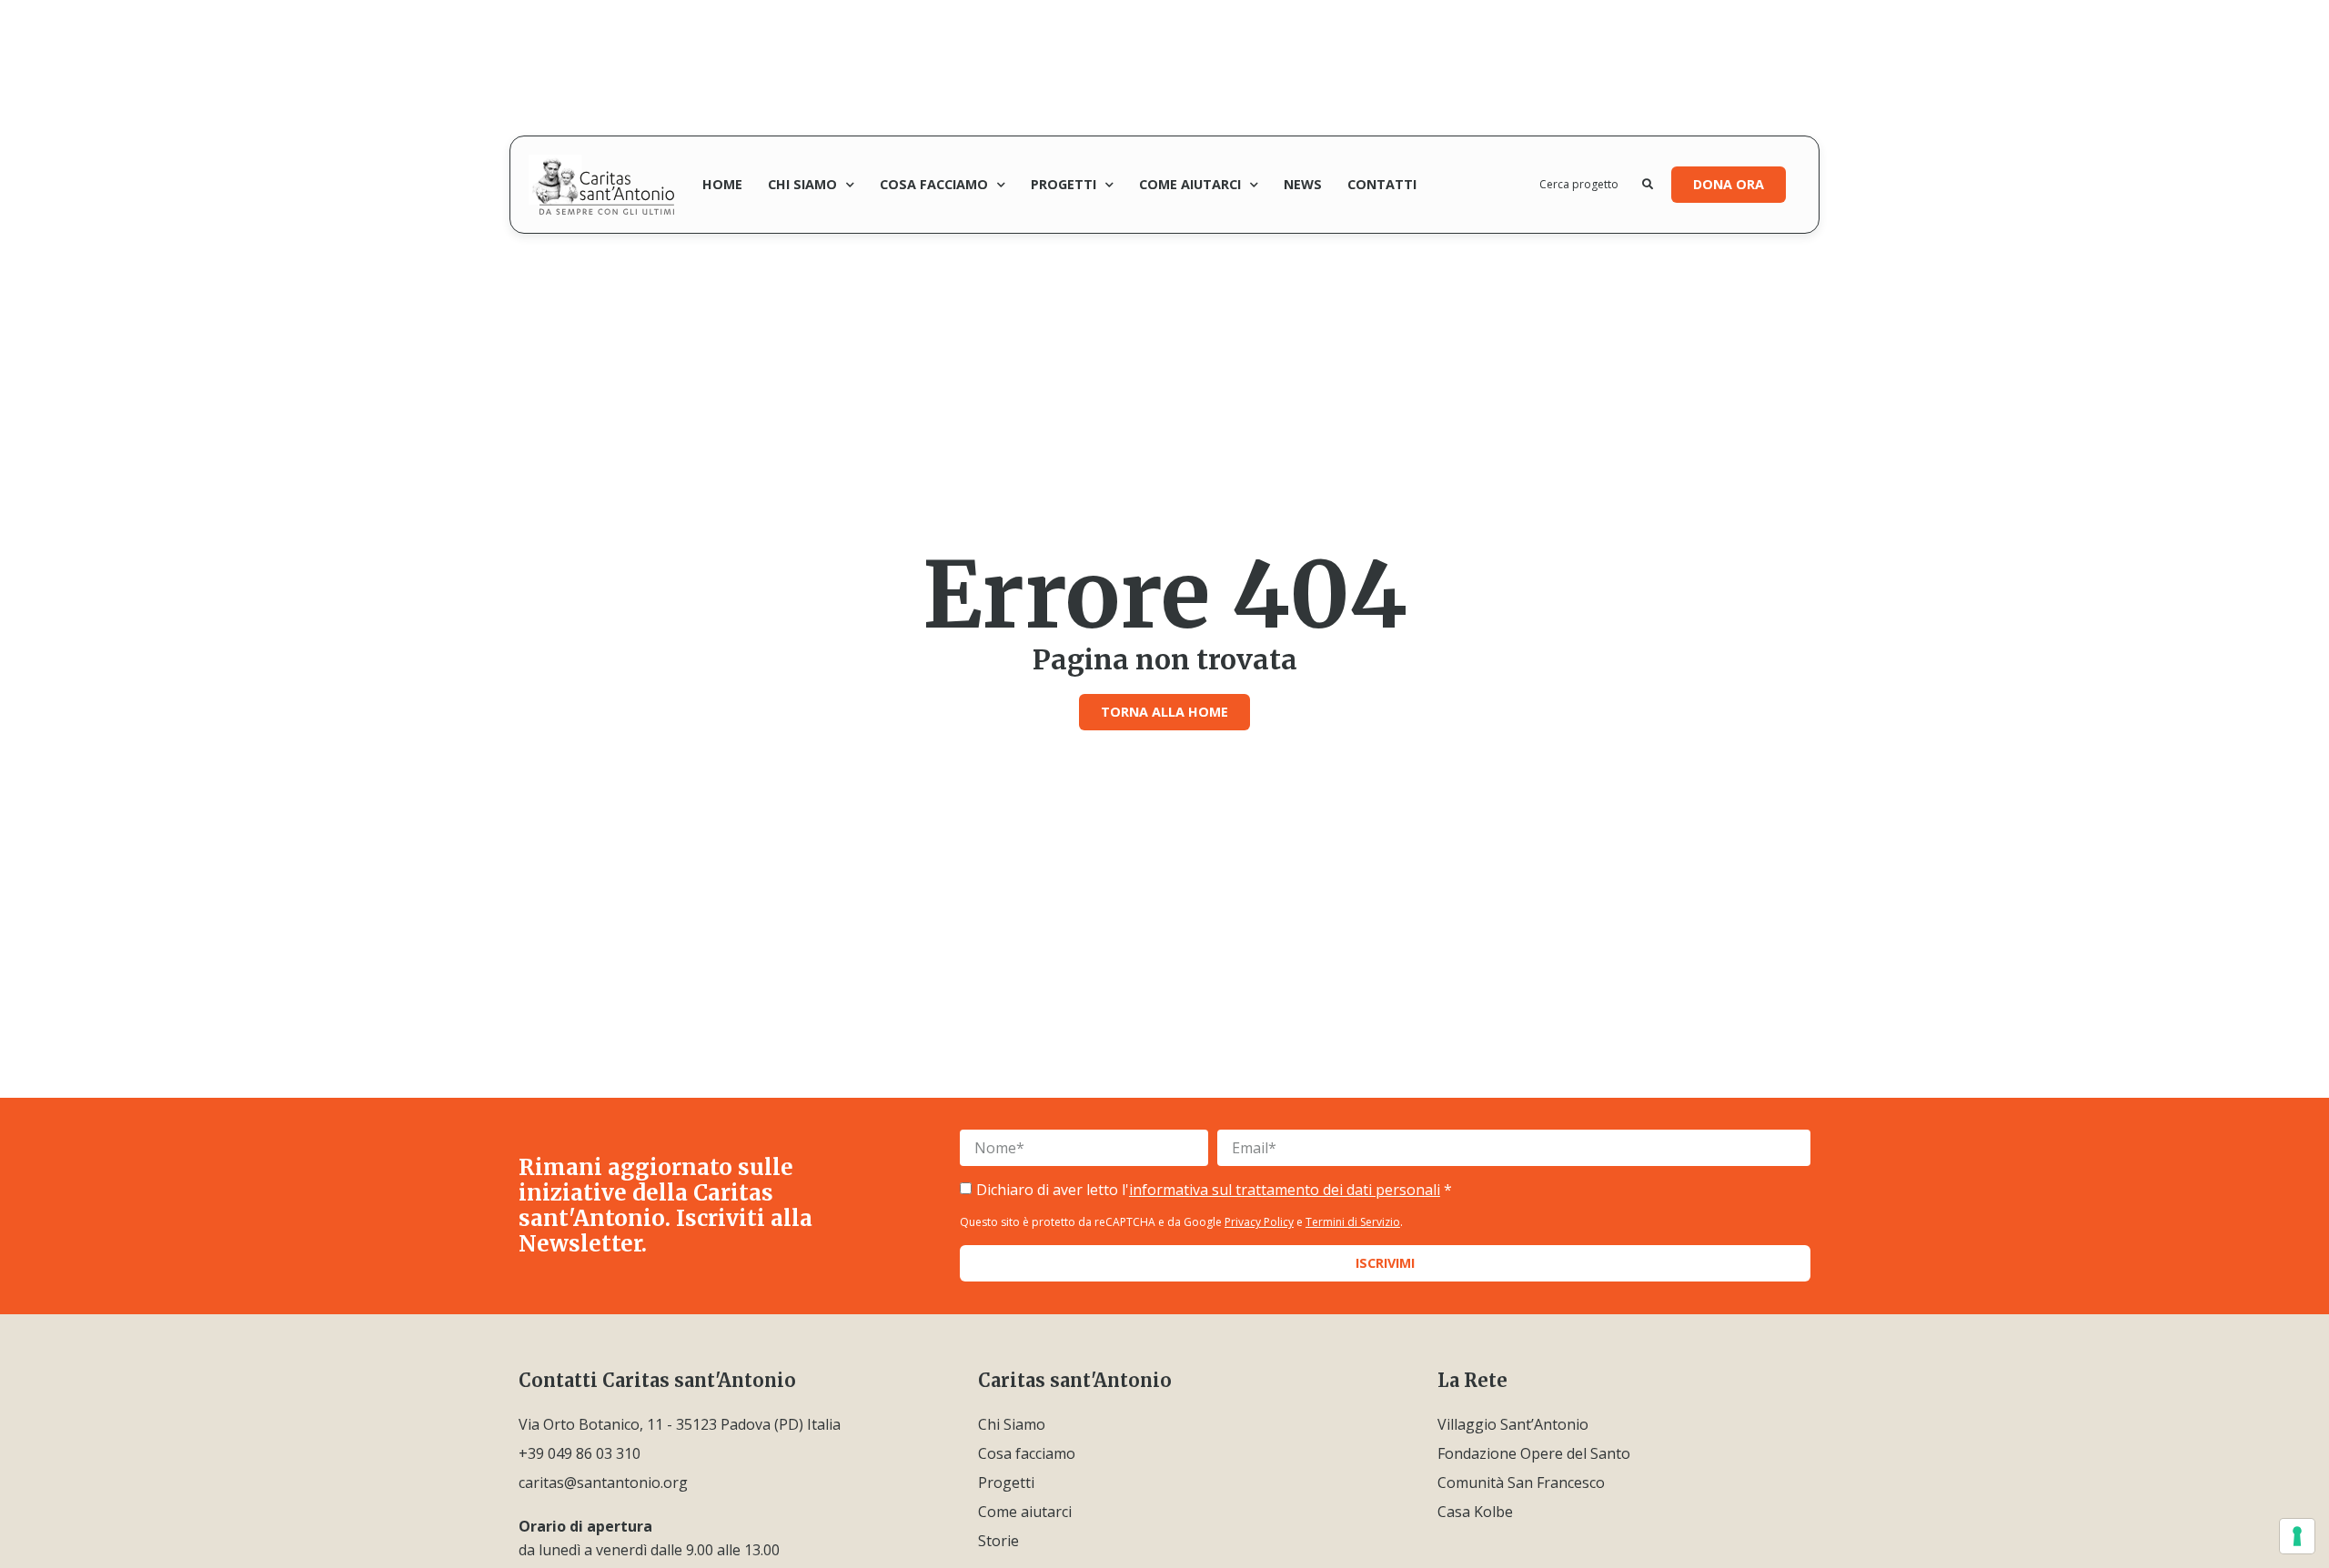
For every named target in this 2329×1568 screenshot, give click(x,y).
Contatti (1382, 184)
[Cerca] (1648, 185)
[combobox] (1591, 185)
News (1303, 184)
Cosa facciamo (934, 184)
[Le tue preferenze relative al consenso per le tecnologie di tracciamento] (2297, 1536)
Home (722, 184)
